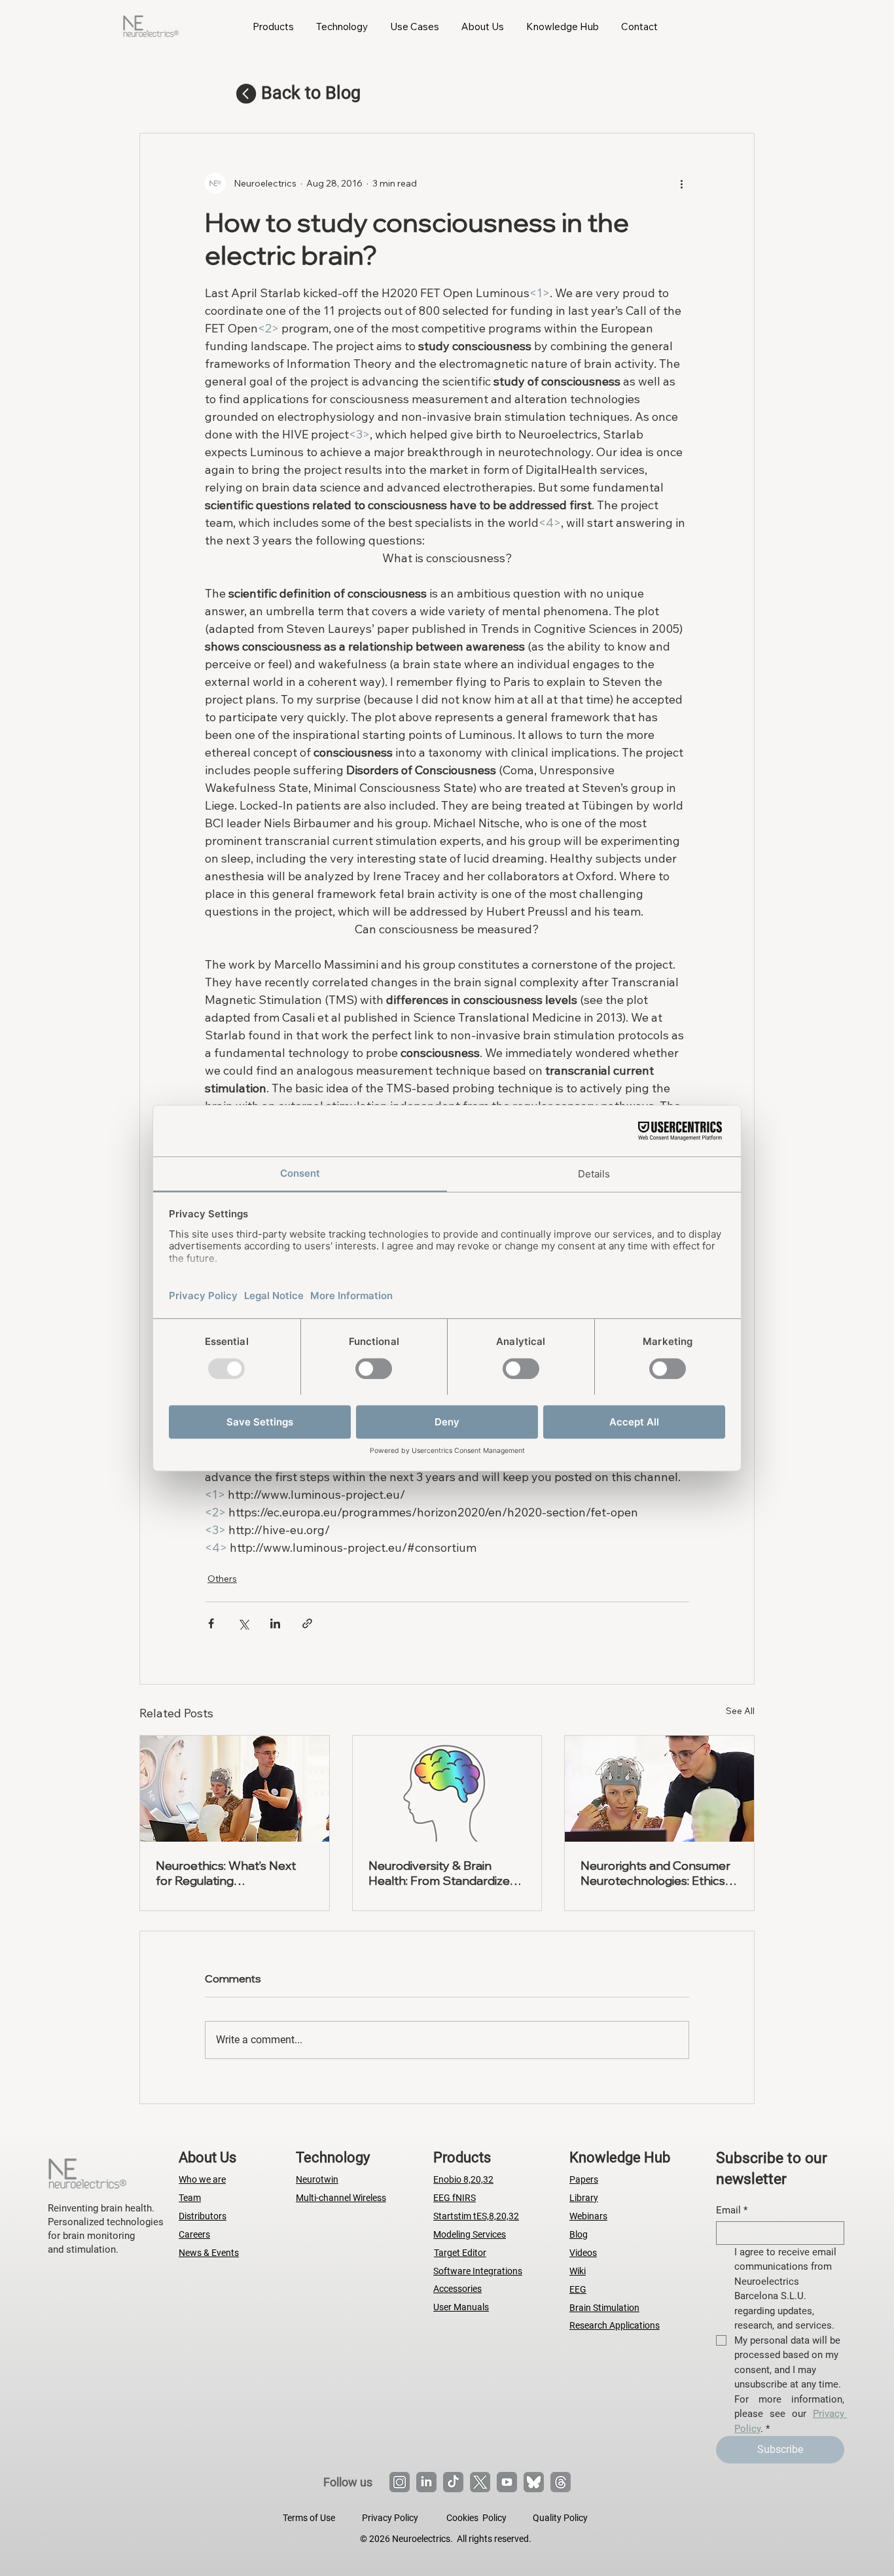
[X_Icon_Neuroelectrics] (480, 2482)
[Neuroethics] (235, 1789)
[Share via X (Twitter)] (243, 1623)
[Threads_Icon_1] (561, 2482)
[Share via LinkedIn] (275, 1623)
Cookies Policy (476, 2518)
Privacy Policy (390, 2518)
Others (222, 1579)
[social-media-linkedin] (426, 2482)
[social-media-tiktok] (453, 2482)
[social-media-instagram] (400, 2482)
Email (732, 2210)
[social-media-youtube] (507, 2482)
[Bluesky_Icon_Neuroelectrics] (534, 2482)
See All (740, 1711)
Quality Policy (560, 2518)
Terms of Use (309, 2518)
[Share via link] (307, 1623)
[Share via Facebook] (211, 1623)
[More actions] (681, 183)
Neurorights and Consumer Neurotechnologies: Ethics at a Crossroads (655, 1873)
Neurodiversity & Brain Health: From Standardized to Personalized (443, 1873)
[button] (273, 26)
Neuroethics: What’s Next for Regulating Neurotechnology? (226, 1873)
